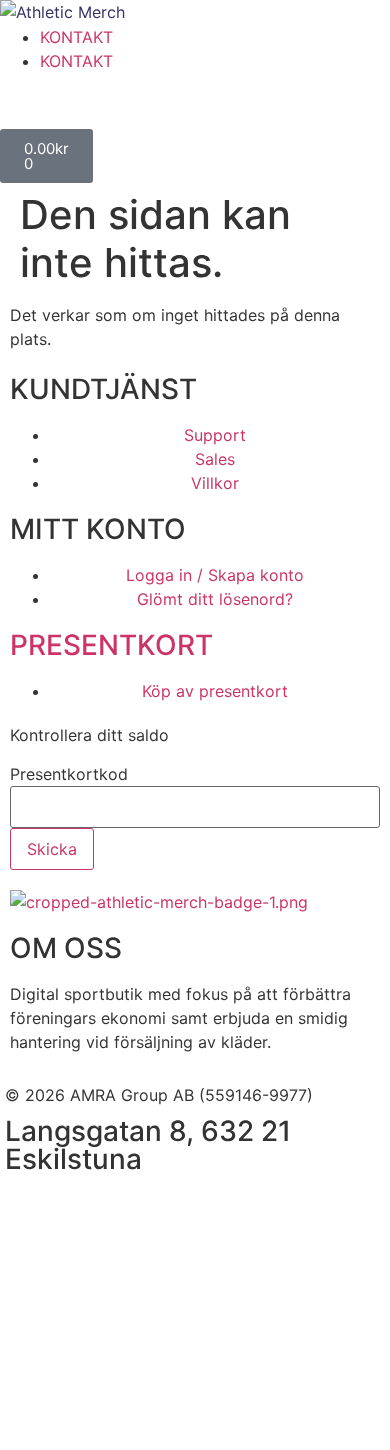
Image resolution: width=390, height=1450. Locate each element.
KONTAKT (76, 37)
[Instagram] (85, 1208)
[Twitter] (140, 1208)
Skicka (52, 849)
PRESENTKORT (111, 645)
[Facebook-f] (30, 1208)
